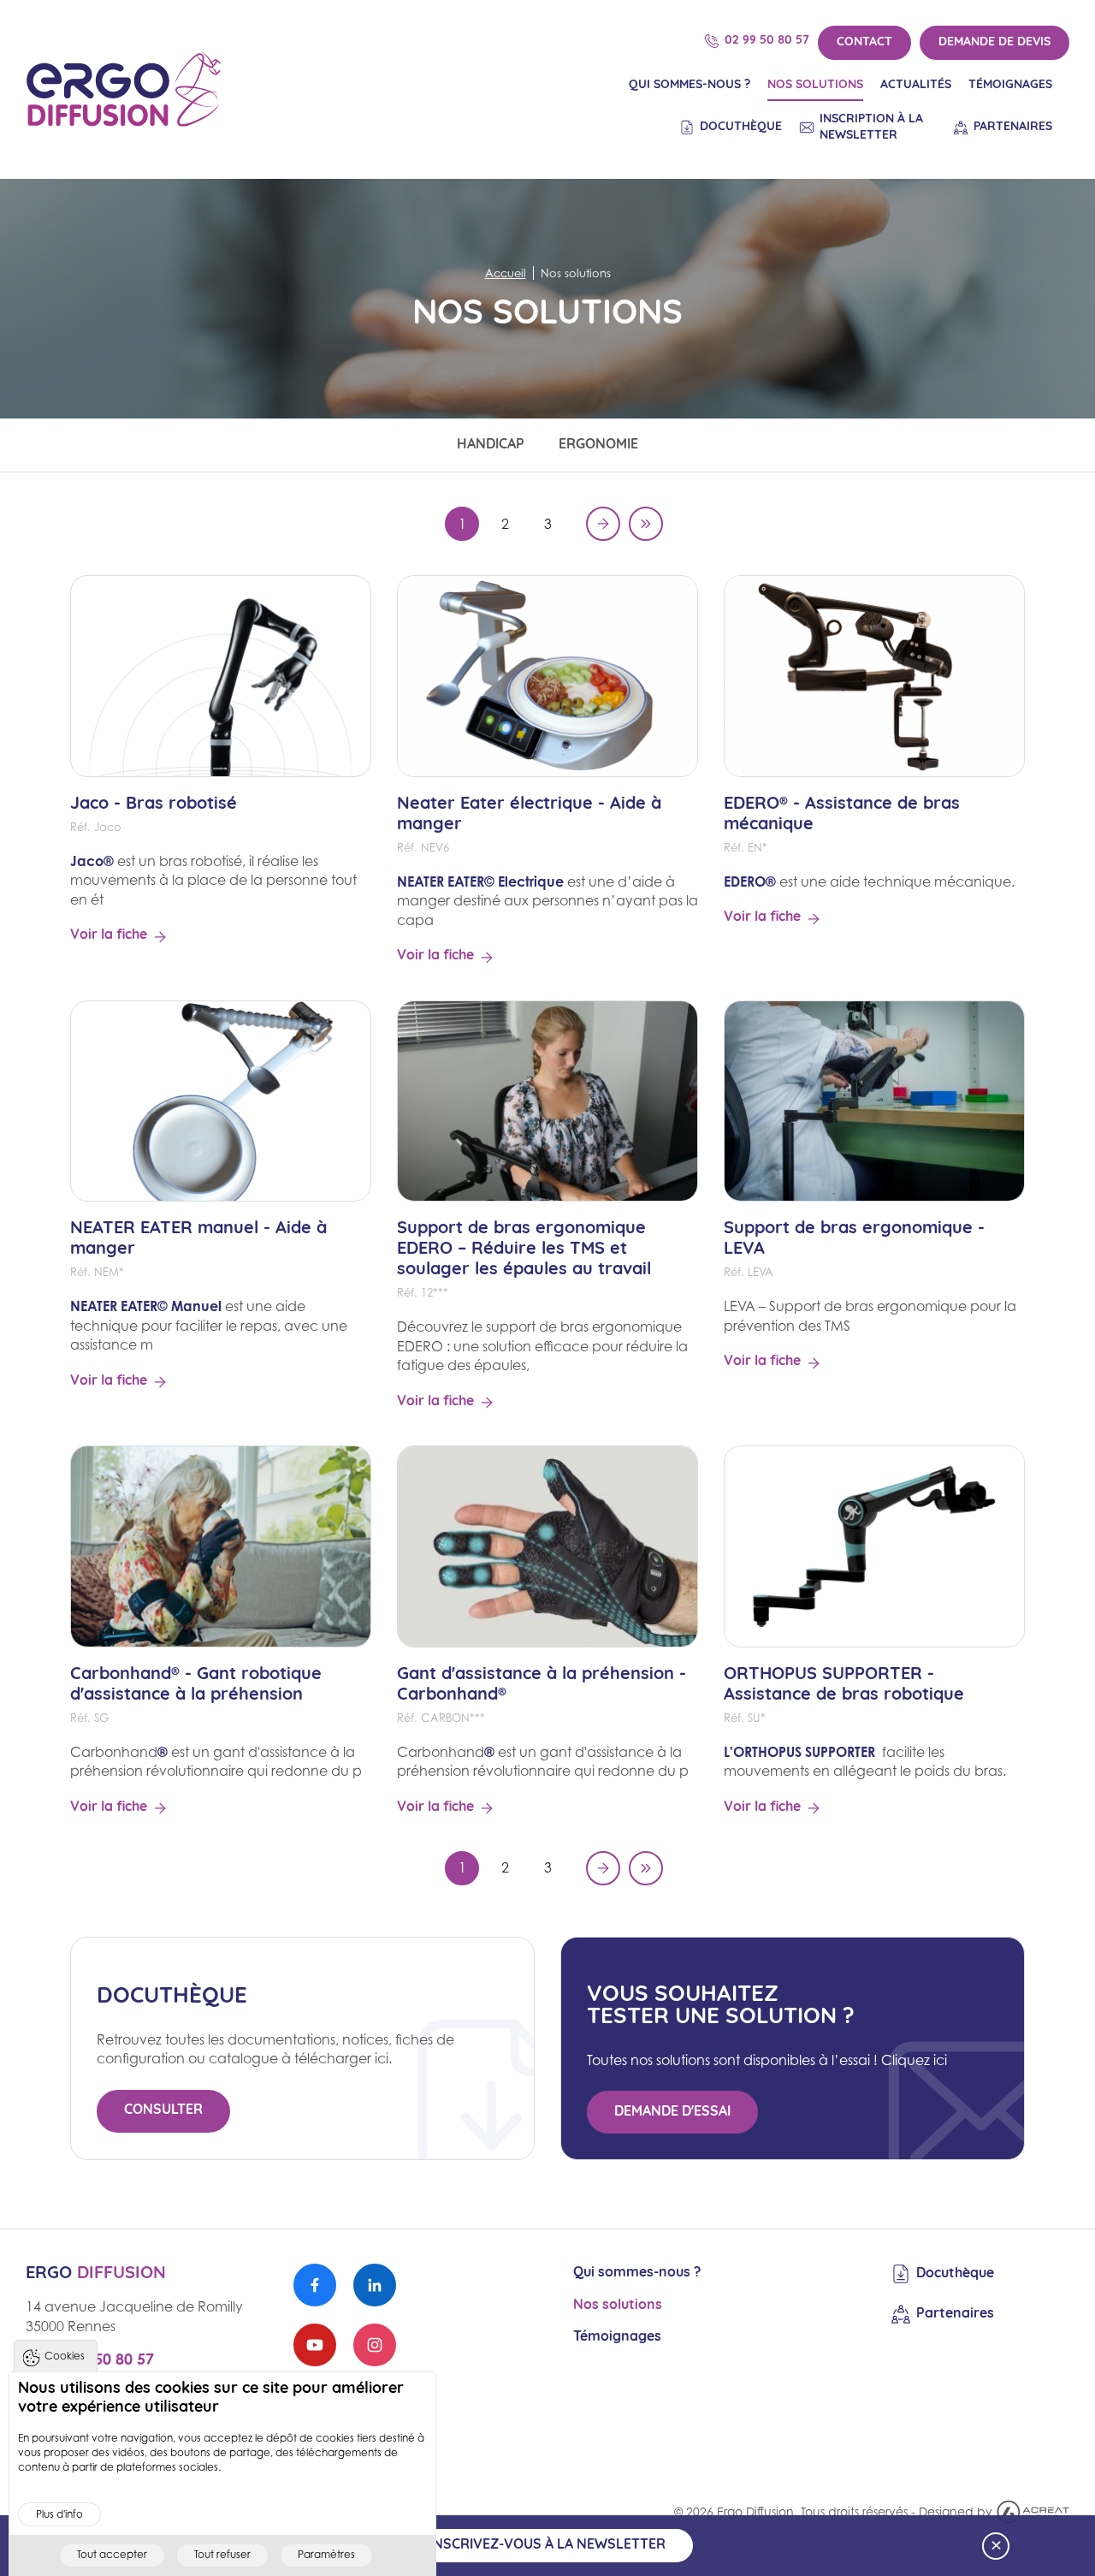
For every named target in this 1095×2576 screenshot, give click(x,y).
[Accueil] (124, 89)
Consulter (163, 2110)
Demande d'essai (672, 2112)
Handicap (491, 445)
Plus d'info (59, 2513)
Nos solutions (815, 85)
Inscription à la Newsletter (871, 128)
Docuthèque (741, 127)
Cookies (65, 2356)
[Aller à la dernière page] (646, 524)
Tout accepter (112, 2554)
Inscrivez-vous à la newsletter (547, 2545)
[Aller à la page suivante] (603, 524)
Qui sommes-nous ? (690, 85)
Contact (864, 42)
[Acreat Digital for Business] (1033, 2510)
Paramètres (326, 2554)
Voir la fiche (109, 935)
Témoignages (1010, 85)
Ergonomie (598, 445)
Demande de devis (994, 42)
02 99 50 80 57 (767, 41)
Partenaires (1013, 127)
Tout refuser (222, 2554)
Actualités (916, 85)
